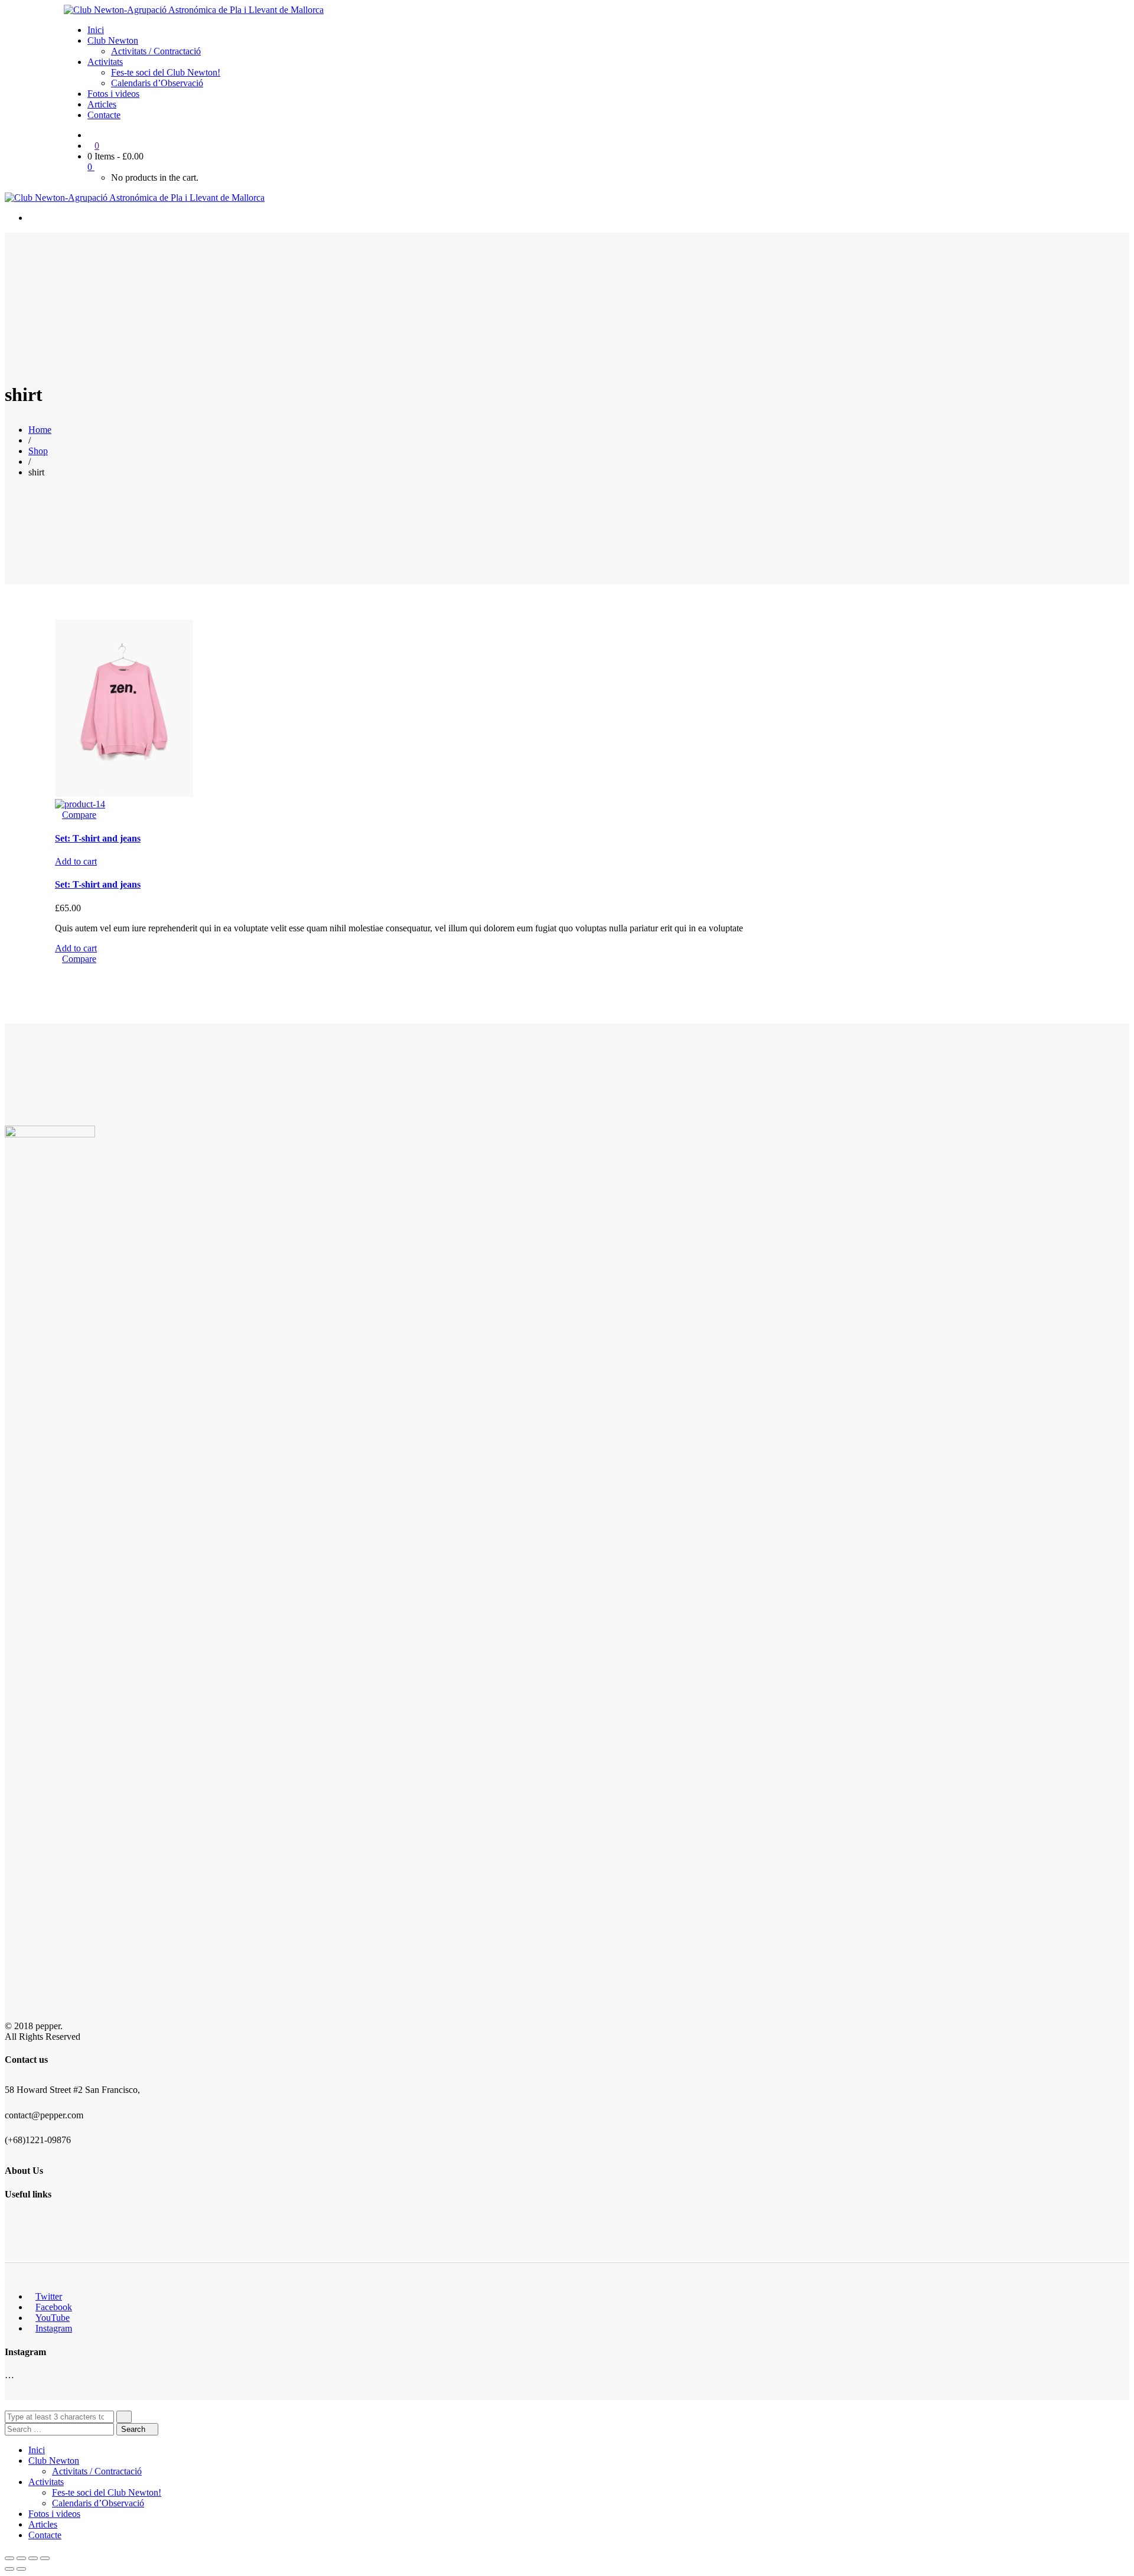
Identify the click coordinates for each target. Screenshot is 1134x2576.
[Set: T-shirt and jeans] (124, 793)
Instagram (54, 2328)
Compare (79, 815)
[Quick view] (58, 815)
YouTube (53, 2318)
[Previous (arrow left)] (9, 2569)
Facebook (54, 2307)
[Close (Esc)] (9, 2558)
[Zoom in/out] (45, 2558)
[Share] (21, 2558)
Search (134, 2429)
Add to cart (76, 861)
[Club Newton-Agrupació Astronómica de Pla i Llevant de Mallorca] (194, 10)
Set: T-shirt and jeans (98, 838)
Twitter (49, 2296)
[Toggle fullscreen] (33, 2558)
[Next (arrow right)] (21, 2569)
